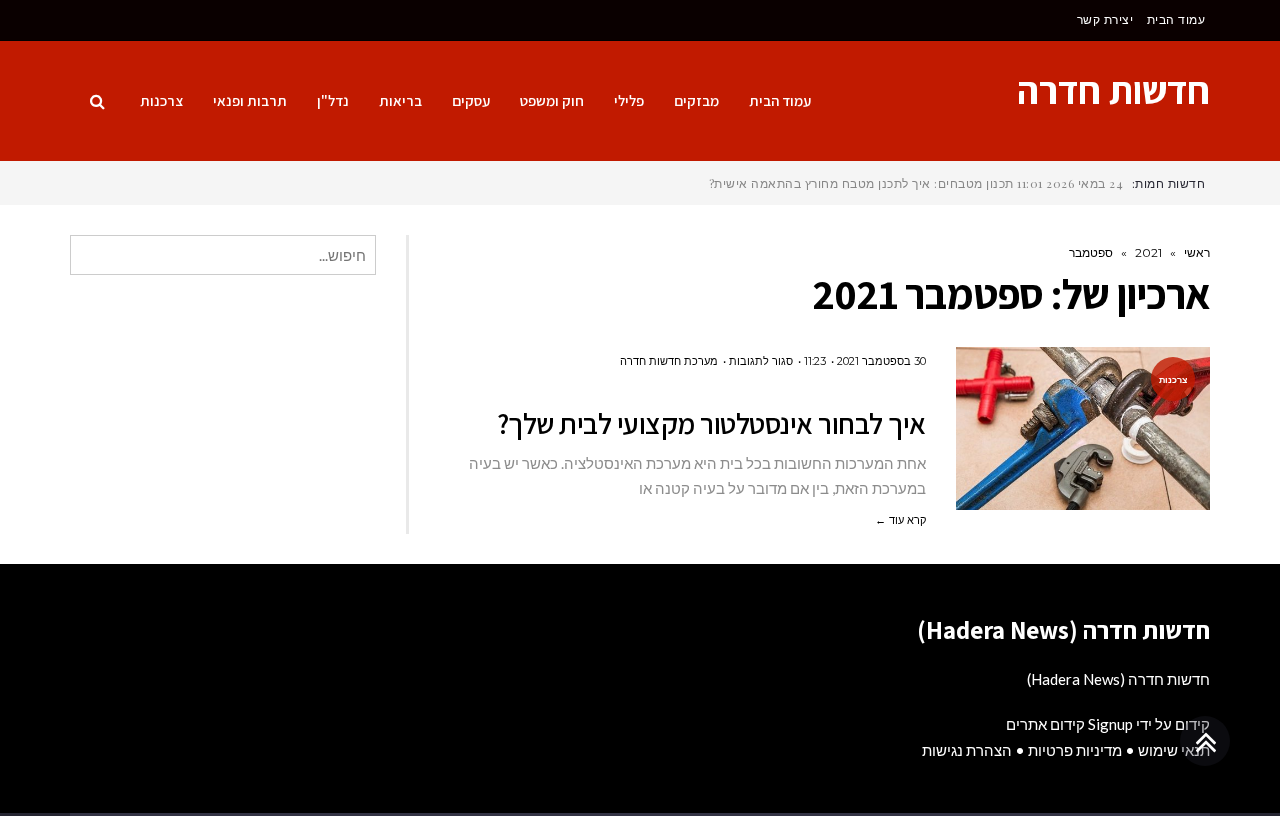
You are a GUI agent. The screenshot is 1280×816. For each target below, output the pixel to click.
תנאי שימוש (1174, 750)
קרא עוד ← (900, 520)
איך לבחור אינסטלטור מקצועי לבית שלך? (711, 423)
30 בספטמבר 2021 (881, 361)
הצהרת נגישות (967, 750)
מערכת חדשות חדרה (669, 361)
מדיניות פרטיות (1075, 750)
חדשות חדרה (1113, 90)
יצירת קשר (1105, 19)
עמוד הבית (1176, 19)
